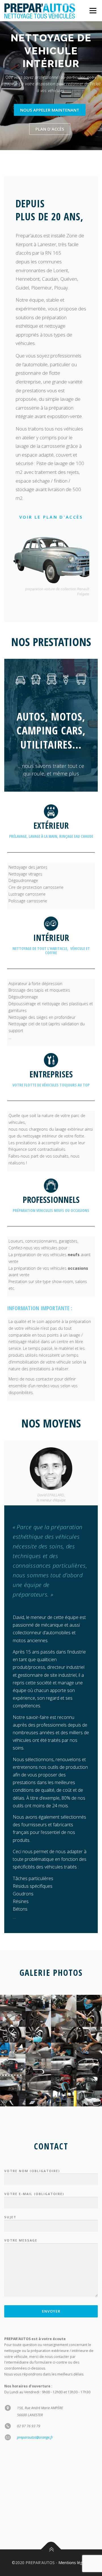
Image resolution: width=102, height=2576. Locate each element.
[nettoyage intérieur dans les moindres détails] (89, 2035)
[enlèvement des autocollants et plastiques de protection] (13, 2019)
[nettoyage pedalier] (64, 2051)
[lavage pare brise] (38, 2066)
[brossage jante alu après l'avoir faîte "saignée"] (89, 2019)
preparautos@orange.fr (35, 2437)
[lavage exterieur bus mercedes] (89, 2098)
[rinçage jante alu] (13, 2035)
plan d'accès (50, 129)
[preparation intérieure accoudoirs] (64, 2035)
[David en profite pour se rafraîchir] (38, 2083)
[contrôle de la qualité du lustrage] (38, 2098)
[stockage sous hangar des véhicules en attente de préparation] (13, 2003)
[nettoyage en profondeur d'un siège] (13, 2051)
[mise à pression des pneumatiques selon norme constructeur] (38, 2019)
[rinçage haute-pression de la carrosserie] (89, 2066)
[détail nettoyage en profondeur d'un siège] (38, 2051)
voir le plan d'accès (51, 517)
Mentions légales (74, 2563)
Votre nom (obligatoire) (32, 2171)
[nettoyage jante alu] (38, 2035)
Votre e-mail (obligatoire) (34, 2194)
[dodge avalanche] (13, 2066)
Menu (93, 11)
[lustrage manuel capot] (13, 2098)
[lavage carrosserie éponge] (64, 2083)
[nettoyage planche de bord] (89, 2051)
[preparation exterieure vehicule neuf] (64, 2003)
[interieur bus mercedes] (64, 2098)
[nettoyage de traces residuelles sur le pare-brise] (64, 2019)
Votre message (21, 2240)
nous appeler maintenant (50, 110)
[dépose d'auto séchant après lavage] (89, 2083)
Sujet (10, 2217)
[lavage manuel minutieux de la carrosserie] (13, 2083)
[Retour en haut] (51, 2550)
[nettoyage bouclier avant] (89, 2003)
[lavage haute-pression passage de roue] (64, 2066)
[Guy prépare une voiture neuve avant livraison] (38, 2003)
